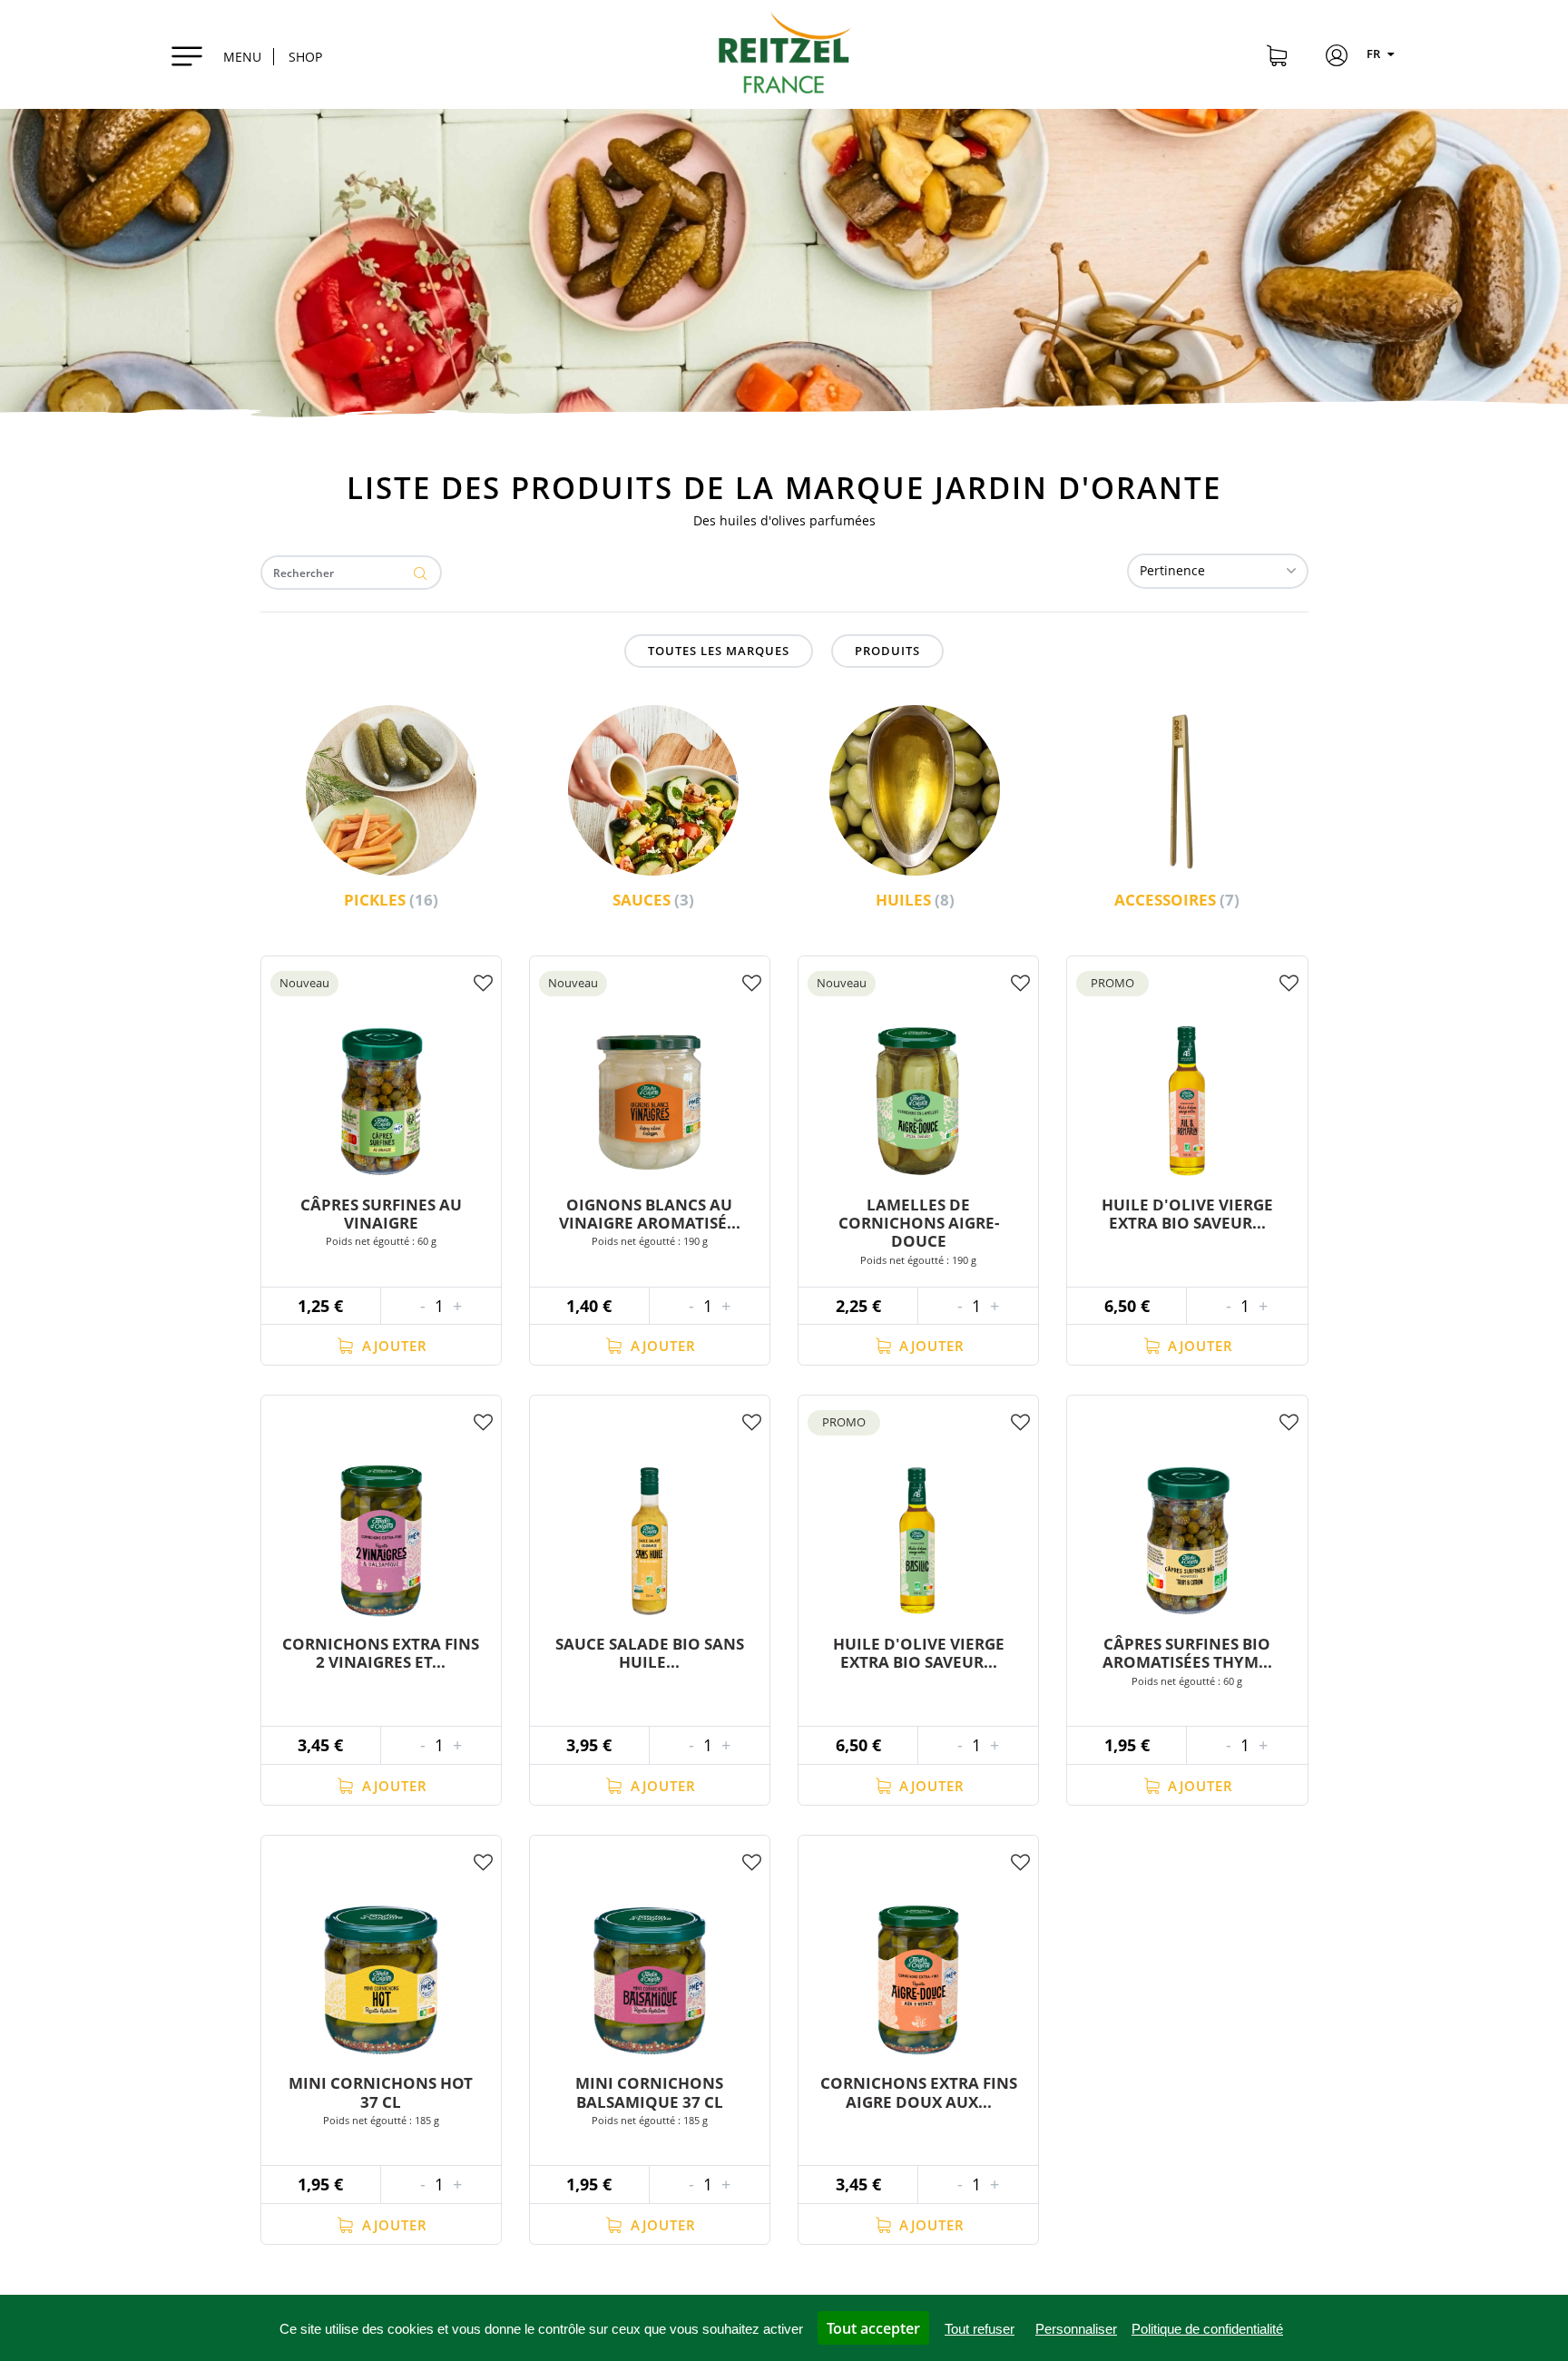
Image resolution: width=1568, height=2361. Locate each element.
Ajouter (392, 1346)
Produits (887, 651)
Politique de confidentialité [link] (1207, 2329)
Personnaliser (1076, 2329)
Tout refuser (980, 2329)
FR (1375, 54)
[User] (1337, 58)
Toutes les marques (719, 651)
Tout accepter (873, 2328)
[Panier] (1277, 58)
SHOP (305, 57)
